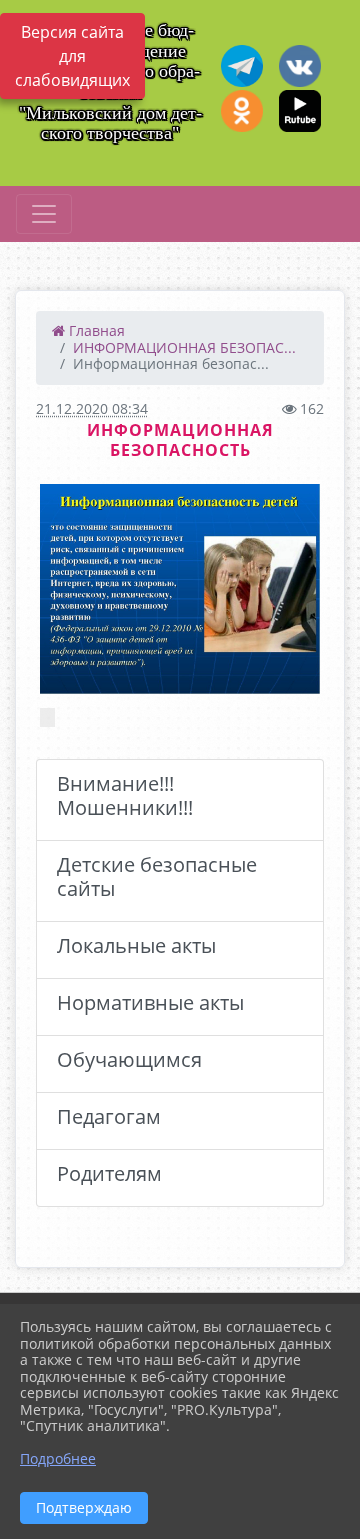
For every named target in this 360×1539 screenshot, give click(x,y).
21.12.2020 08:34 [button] (92, 408)
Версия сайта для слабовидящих (72, 56)
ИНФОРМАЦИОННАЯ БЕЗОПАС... (184, 347)
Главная (95, 330)
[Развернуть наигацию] (44, 214)
